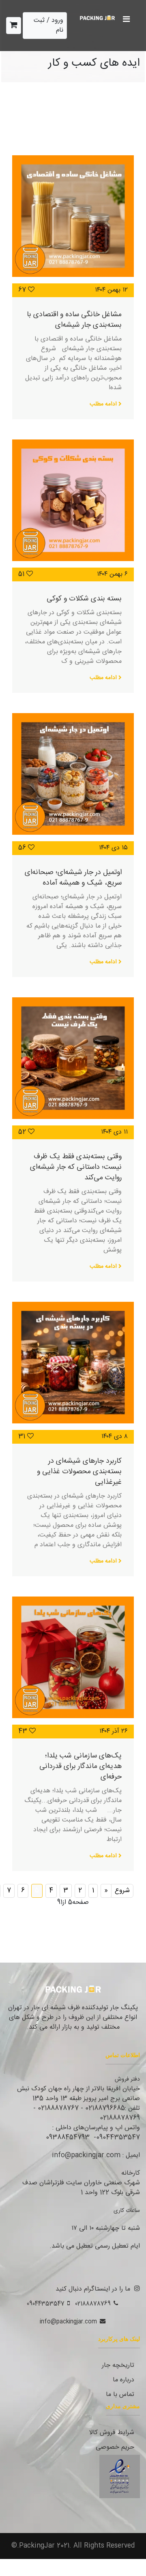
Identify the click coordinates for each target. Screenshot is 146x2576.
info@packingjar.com (68, 2322)
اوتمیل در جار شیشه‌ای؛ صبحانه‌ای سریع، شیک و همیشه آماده (73, 878)
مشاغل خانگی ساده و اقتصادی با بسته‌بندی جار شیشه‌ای (74, 320)
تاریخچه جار (118, 2365)
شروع (122, 1891)
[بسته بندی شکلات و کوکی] (73, 500)
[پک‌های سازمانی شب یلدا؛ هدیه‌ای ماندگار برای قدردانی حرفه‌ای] (73, 1657)
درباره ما (123, 2380)
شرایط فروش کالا (112, 2433)
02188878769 (93, 2304)
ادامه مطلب (104, 404)
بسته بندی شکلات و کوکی (84, 599)
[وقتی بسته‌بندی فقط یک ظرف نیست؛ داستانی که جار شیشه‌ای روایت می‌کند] (73, 1058)
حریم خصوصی (115, 2447)
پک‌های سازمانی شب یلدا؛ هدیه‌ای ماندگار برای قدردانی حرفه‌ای (81, 1766)
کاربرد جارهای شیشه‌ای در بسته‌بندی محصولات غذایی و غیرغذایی (79, 1471)
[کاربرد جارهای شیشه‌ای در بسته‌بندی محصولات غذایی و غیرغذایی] (73, 1363)
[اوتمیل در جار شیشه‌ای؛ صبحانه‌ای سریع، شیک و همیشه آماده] (73, 774)
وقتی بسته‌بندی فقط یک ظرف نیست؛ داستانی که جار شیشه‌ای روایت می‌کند (76, 1167)
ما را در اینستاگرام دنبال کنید (93, 2289)
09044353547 (46, 2304)
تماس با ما (120, 2395)
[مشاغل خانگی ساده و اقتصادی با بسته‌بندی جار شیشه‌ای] (73, 216)
